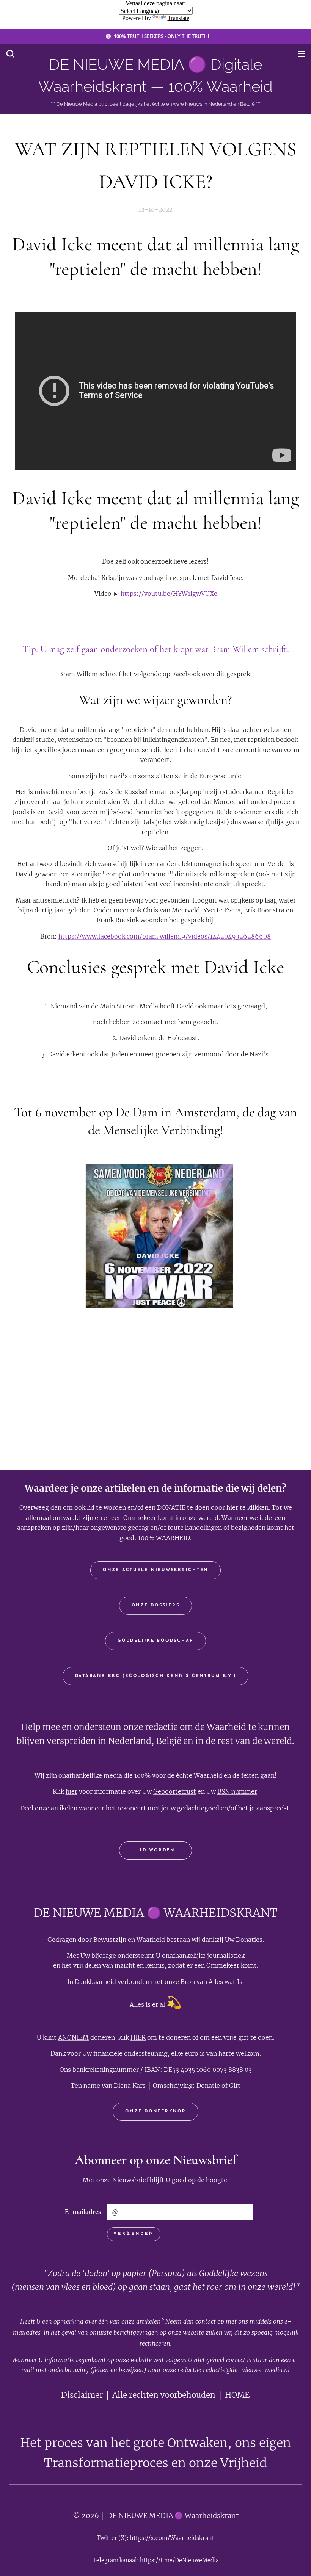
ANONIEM (73, 2037)
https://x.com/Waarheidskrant (172, 2538)
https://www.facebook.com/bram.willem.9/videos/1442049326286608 (165, 936)
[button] (10, 53)
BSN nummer (237, 1791)
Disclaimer (82, 2395)
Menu (302, 53)
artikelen (64, 1808)
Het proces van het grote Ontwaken (124, 2443)
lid (91, 1507)
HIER (138, 2037)
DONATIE (171, 1507)
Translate (178, 18)
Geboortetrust (175, 1791)
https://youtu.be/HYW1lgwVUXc (169, 594)
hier (232, 1507)
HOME (237, 2395)
